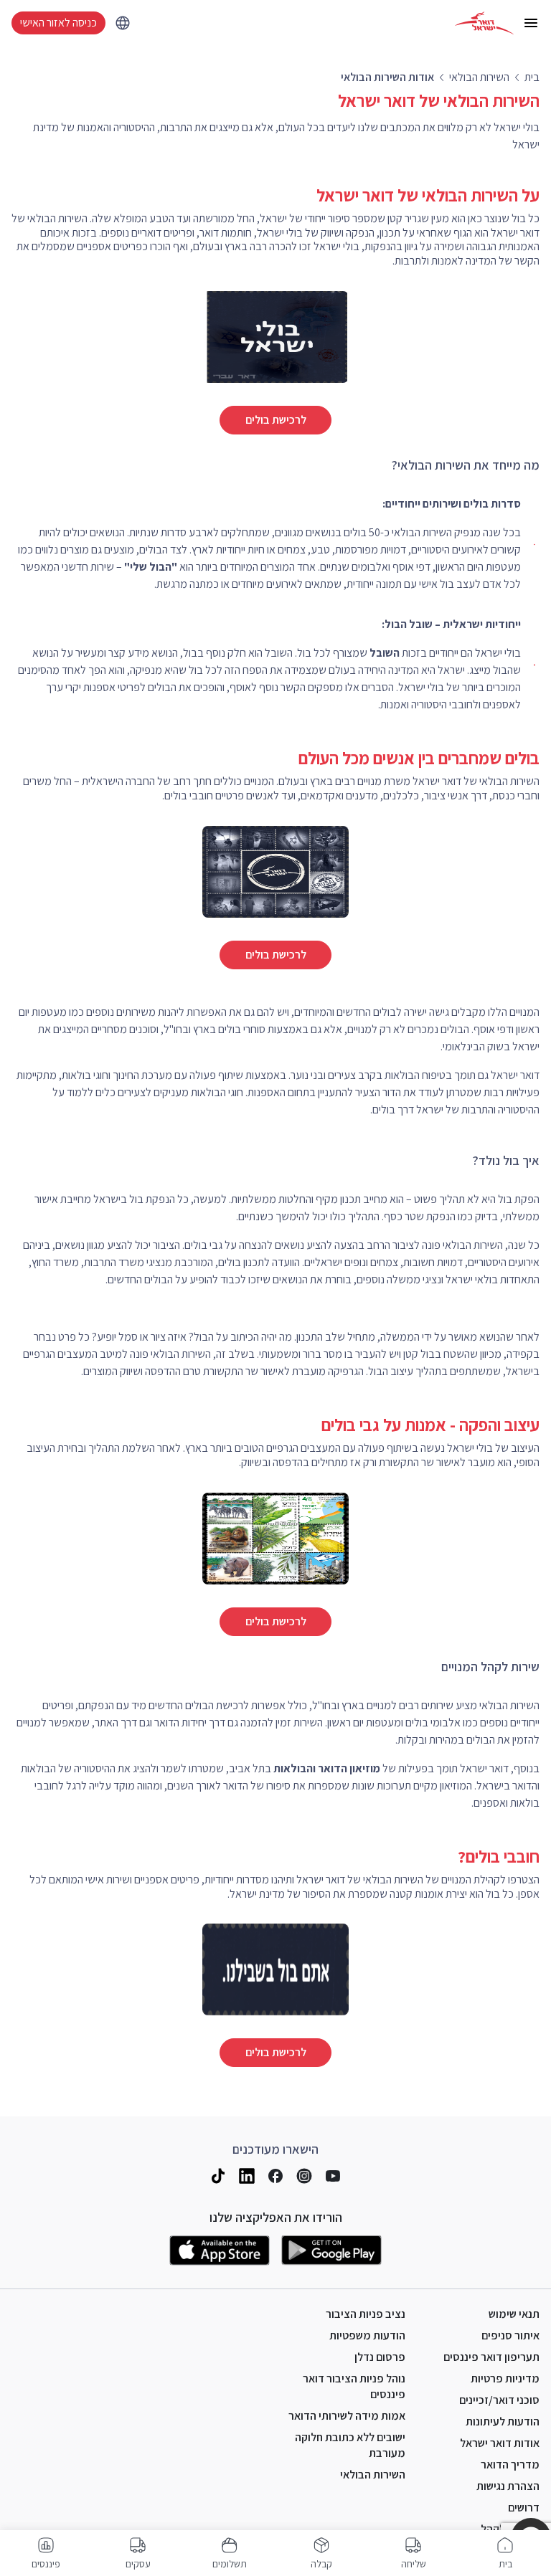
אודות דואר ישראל (500, 2443)
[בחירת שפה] (123, 23)
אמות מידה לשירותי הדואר (347, 2416)
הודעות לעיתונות (503, 2421)
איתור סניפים (510, 2335)
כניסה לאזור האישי (58, 23)
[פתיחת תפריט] (531, 23)
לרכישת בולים (276, 420)
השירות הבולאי (373, 2475)
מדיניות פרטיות (505, 2378)
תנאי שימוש (514, 2314)
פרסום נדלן (380, 2357)
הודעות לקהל (510, 2529)
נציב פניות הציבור (366, 2314)
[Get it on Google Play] (331, 2251)
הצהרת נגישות (508, 2486)
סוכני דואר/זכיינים (499, 2400)
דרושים (524, 2508)
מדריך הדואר (510, 2465)
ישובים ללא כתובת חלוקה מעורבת (350, 2445)
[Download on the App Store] (220, 2251)
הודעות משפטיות (367, 2335)
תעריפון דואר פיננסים (491, 2357)
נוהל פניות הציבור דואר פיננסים (354, 2386)
